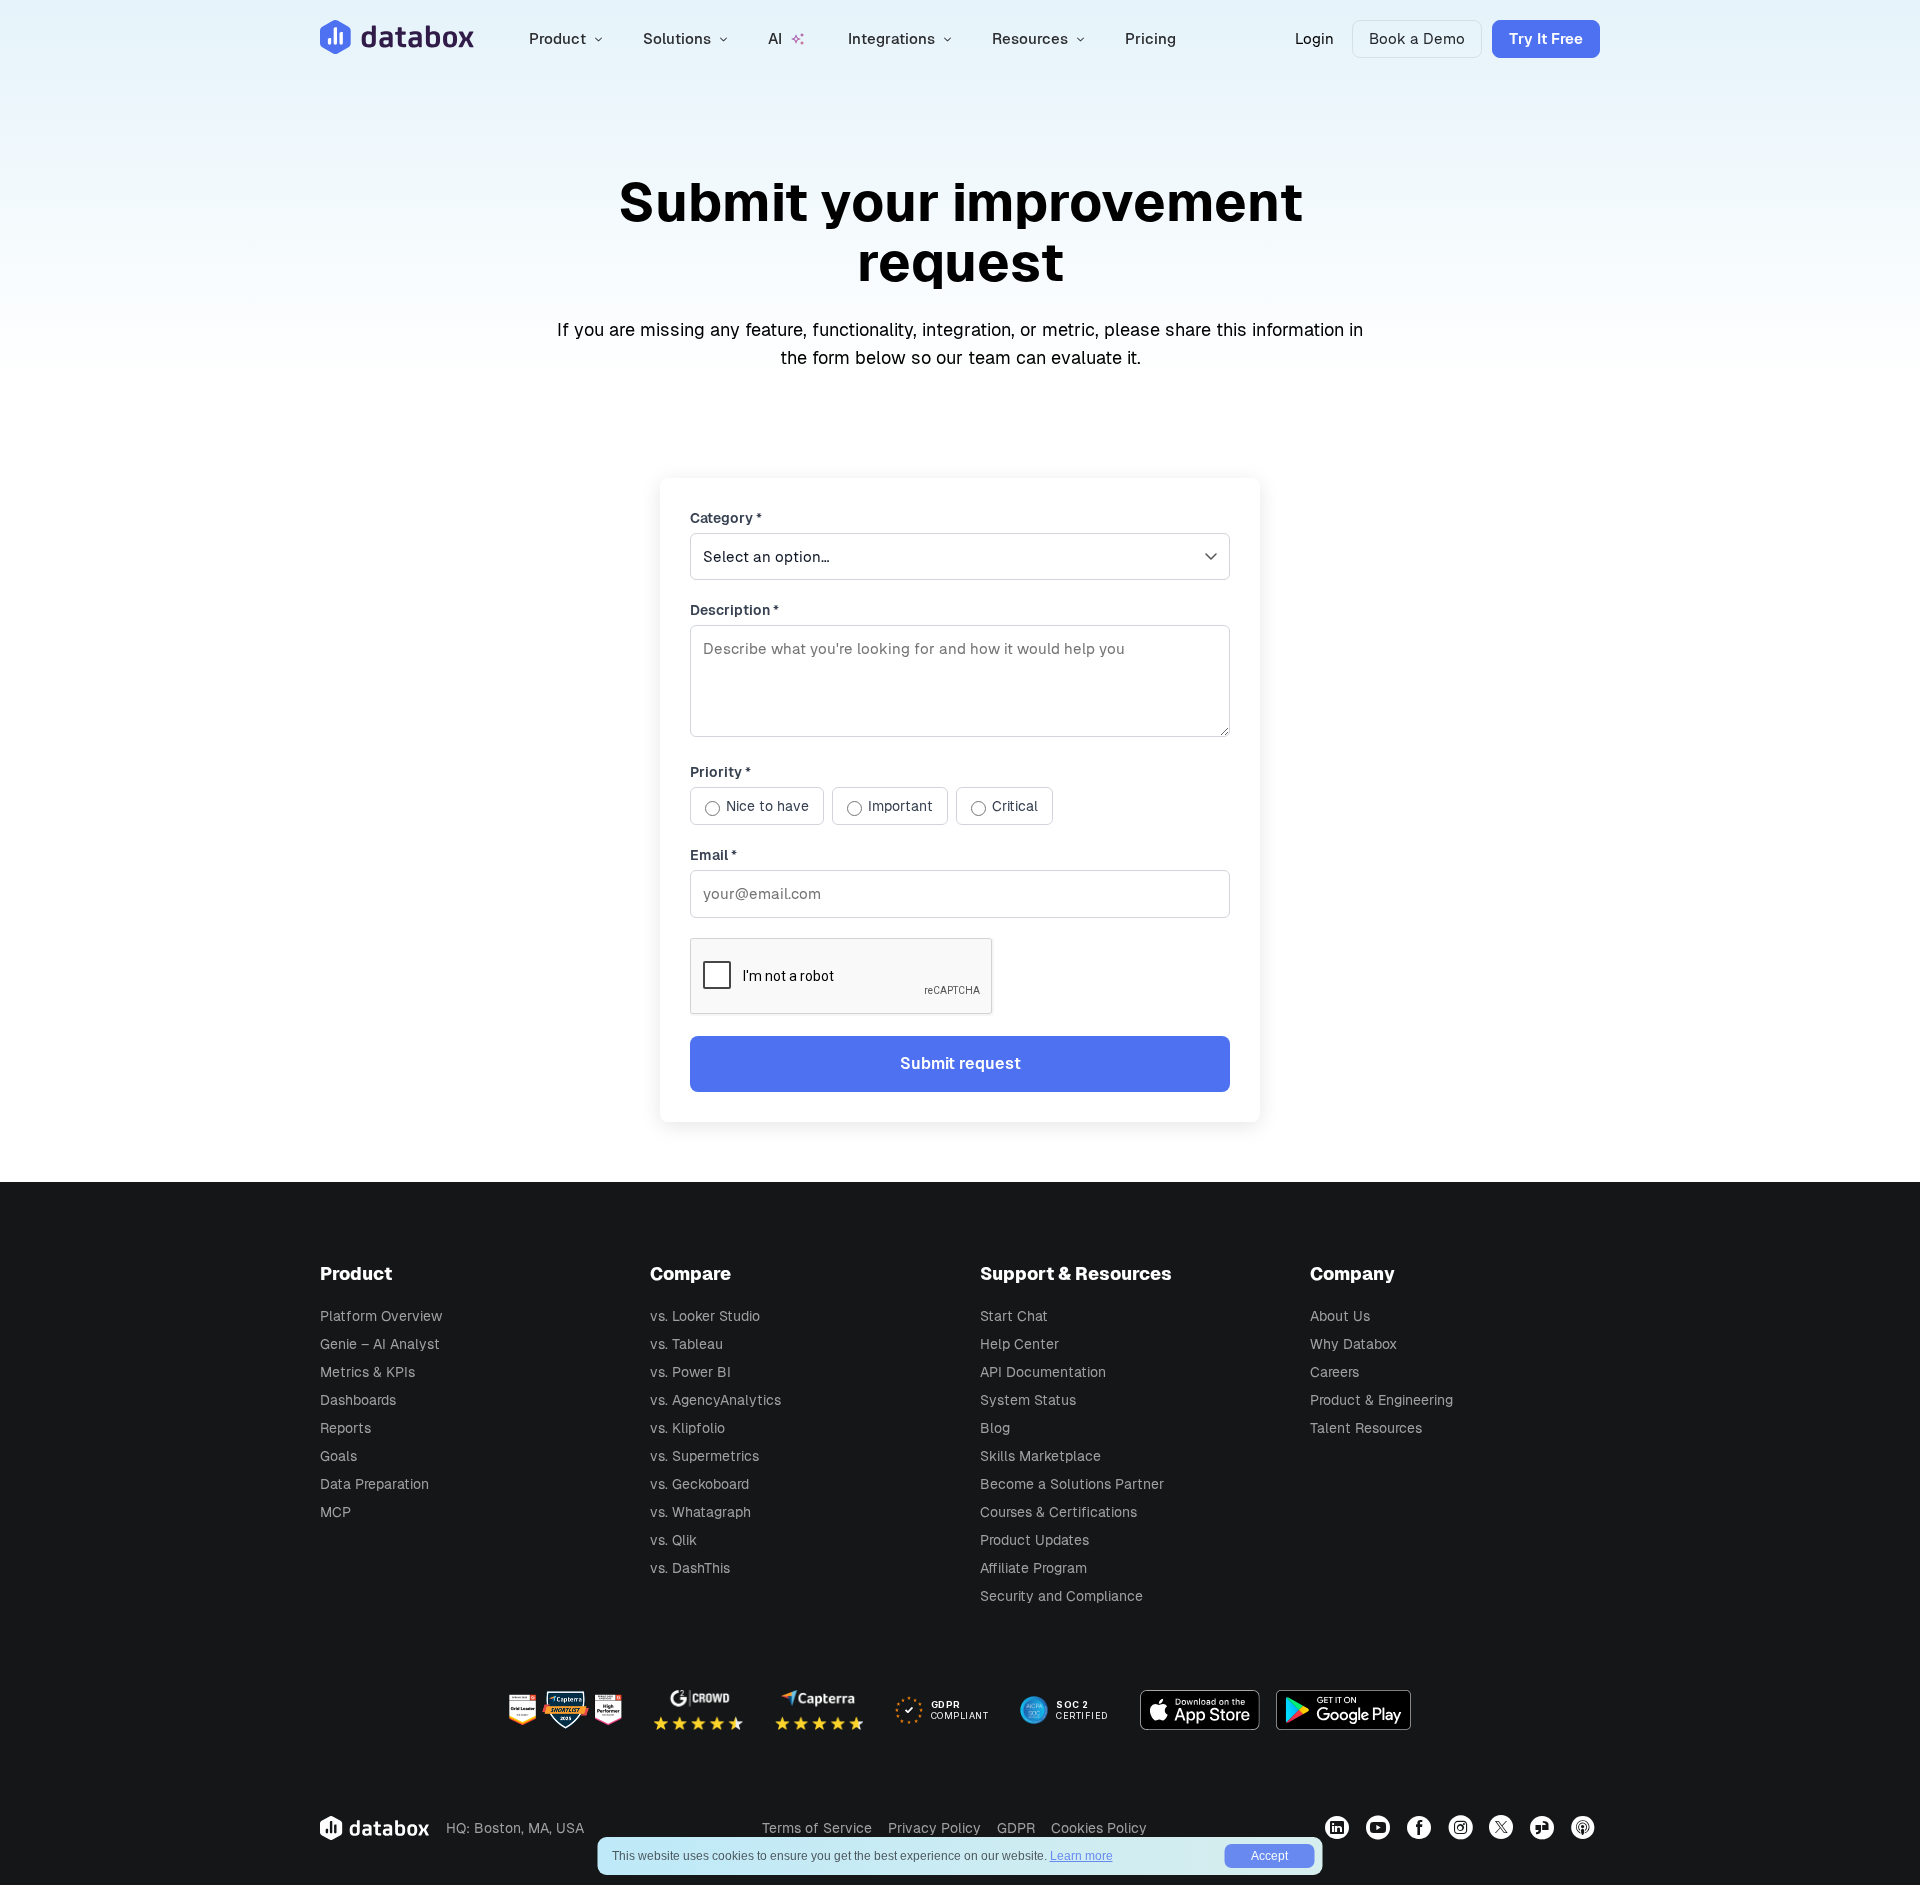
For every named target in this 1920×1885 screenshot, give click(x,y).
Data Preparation (374, 1484)
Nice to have (767, 806)
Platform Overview (381, 1316)
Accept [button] (1269, 1856)
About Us (1340, 1316)
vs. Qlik (673, 1540)
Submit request (960, 1063)
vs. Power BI (690, 1372)
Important (900, 806)
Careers (1334, 1372)
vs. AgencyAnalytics (715, 1400)
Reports (345, 1428)
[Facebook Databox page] (1421, 1827)
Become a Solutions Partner (1072, 1484)
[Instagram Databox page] (1462, 1827)
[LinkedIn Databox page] (1339, 1827)
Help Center (1019, 1344)
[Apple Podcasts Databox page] (1585, 1827)
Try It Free (1546, 38)
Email (713, 855)
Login (1314, 38)
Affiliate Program (1033, 1568)
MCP (335, 1512)
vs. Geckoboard (699, 1484)
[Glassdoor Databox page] (1544, 1827)
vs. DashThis (690, 1568)
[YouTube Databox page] (1380, 1827)
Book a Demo (1417, 38)
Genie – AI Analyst (380, 1344)
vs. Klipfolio (687, 1428)
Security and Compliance (1061, 1596)
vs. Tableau (686, 1344)
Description (734, 610)
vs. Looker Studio (705, 1316)
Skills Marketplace (1040, 1456)
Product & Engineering (1381, 1400)
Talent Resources (1366, 1428)
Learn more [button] (1081, 1856)
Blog (995, 1428)
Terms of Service (817, 1828)
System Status (1028, 1400)
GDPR (1016, 1828)
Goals (338, 1456)
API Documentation (1043, 1372)
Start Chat (1014, 1316)
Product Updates (1034, 1540)
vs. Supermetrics (704, 1456)
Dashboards (358, 1400)
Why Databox (1353, 1344)
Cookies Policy (1099, 1828)
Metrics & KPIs (367, 1372)
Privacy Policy (934, 1828)
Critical (1015, 806)
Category (726, 518)
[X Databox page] (1503, 1827)
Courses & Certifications (1058, 1512)
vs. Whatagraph (700, 1512)
